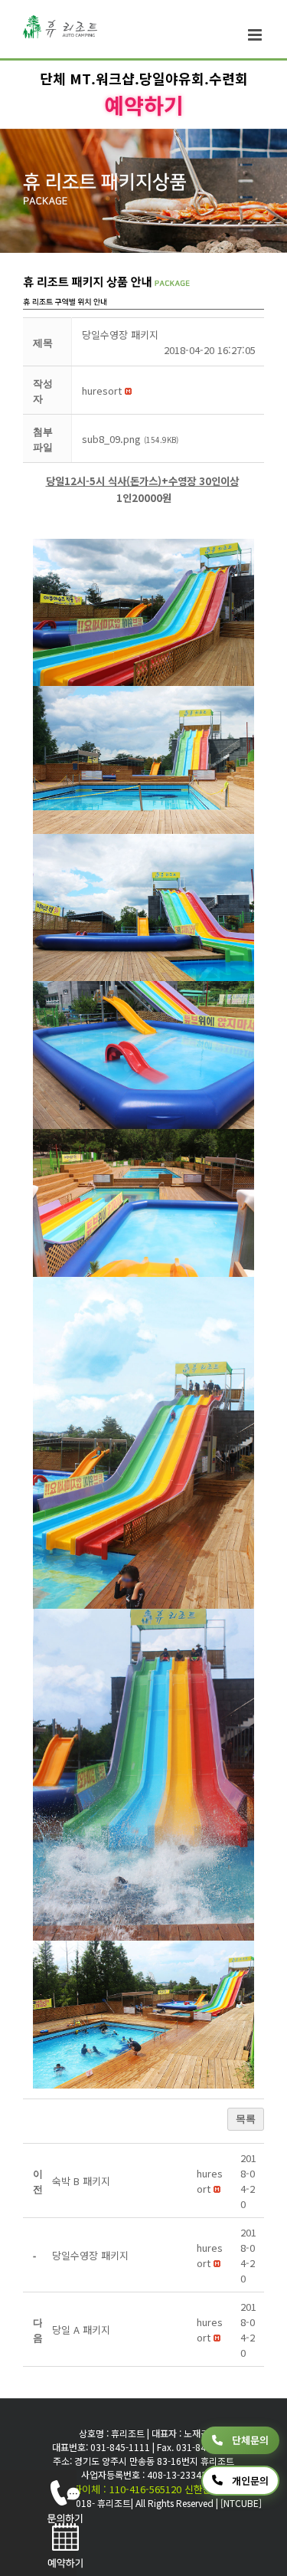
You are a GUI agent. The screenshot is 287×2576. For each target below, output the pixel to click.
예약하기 (144, 105)
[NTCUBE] (241, 2503)
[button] (102, 391)
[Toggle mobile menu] (256, 35)
